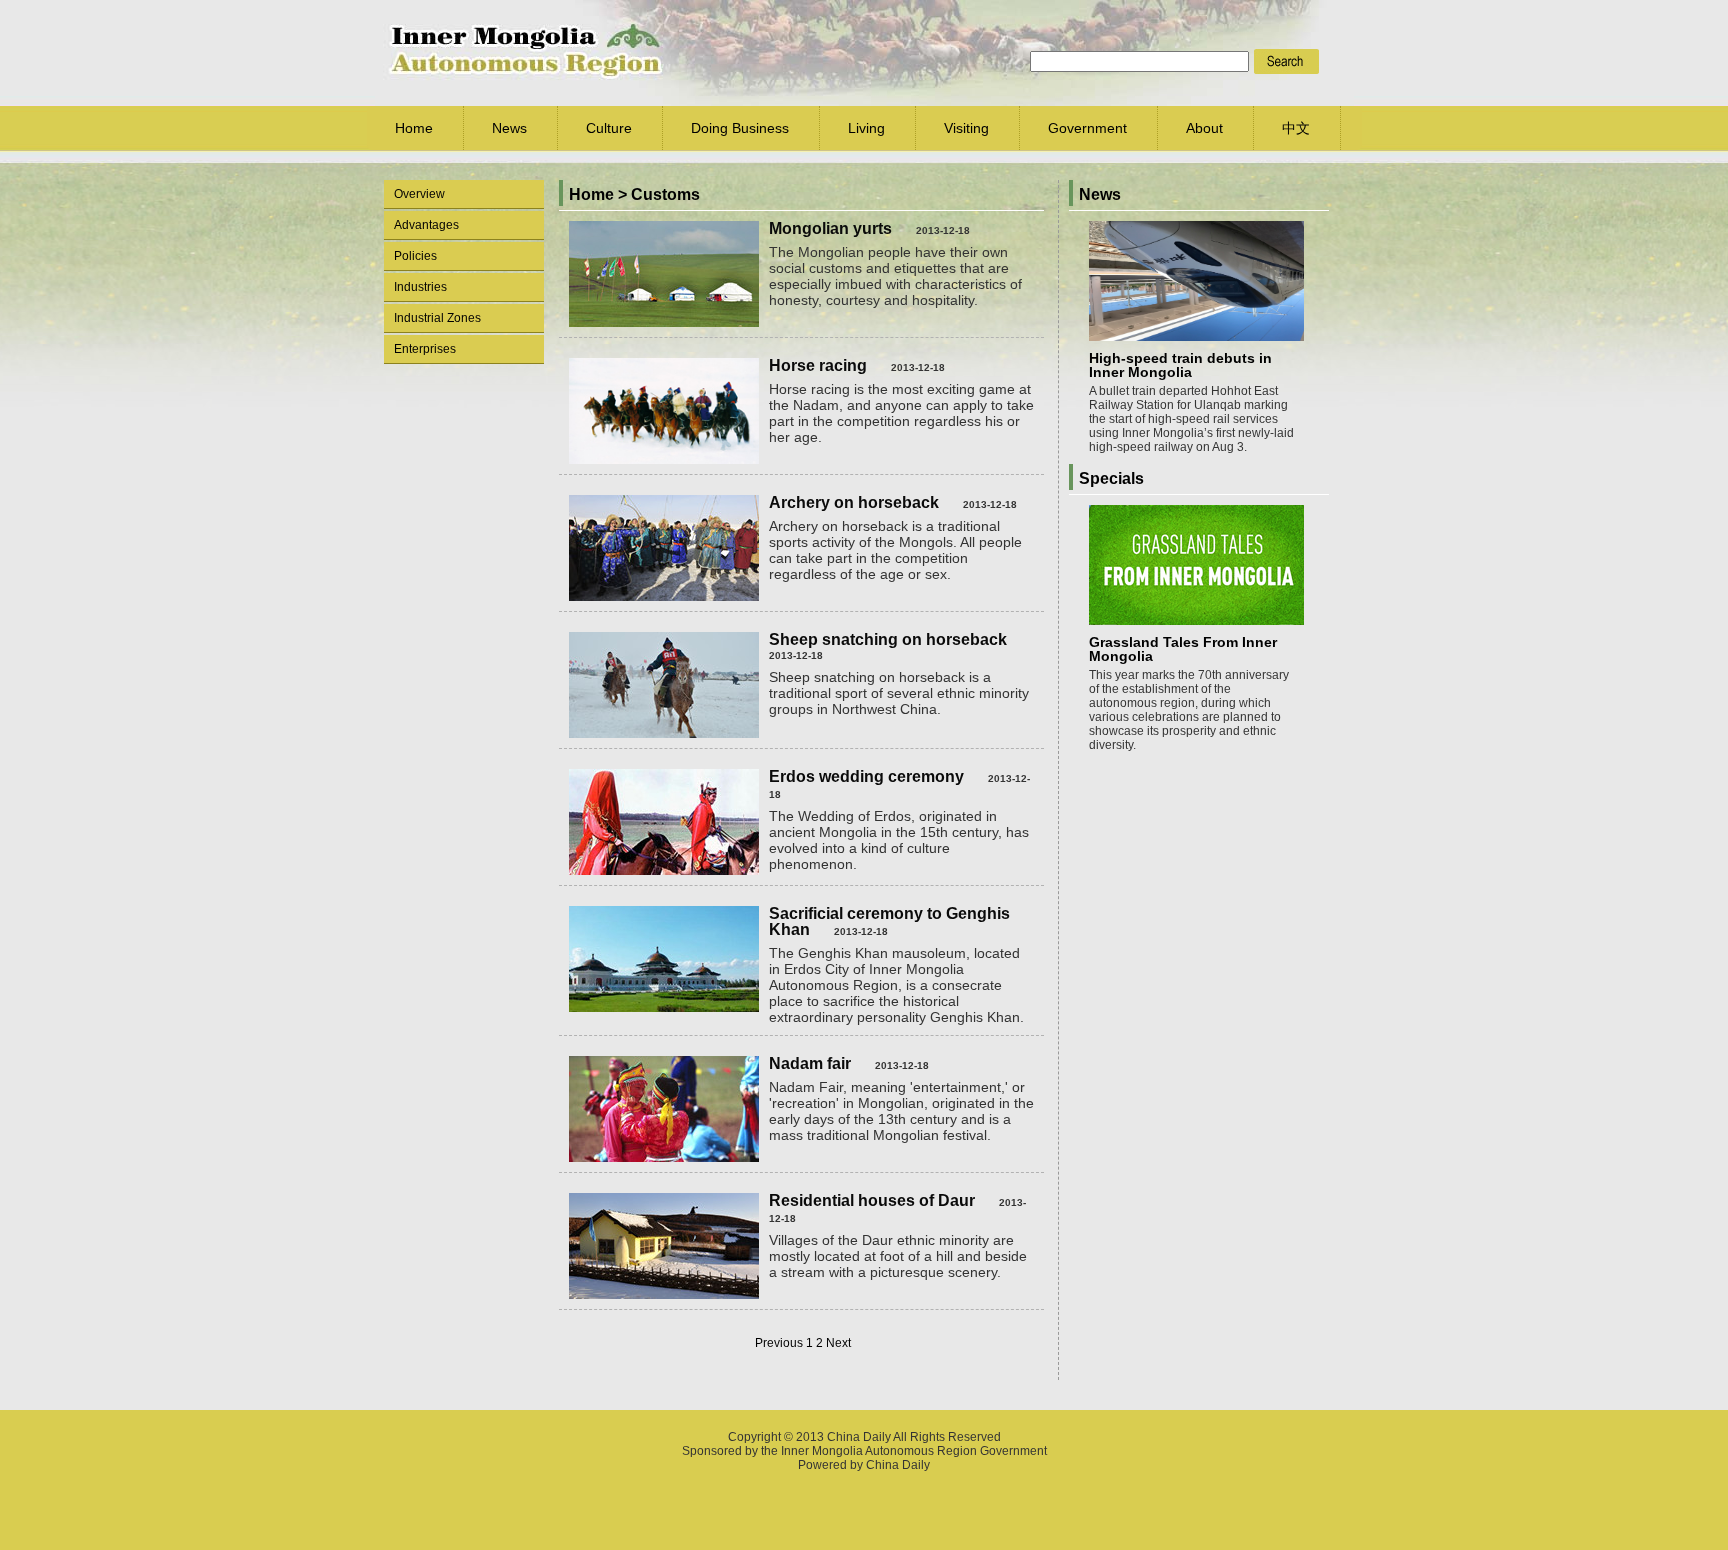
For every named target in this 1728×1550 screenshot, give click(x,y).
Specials (1111, 478)
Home (414, 128)
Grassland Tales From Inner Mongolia (1183, 649)
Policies (415, 256)
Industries (420, 287)
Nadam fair (810, 1063)
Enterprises (425, 349)
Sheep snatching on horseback (888, 639)
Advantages (426, 225)
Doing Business (740, 128)
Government (1087, 128)
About (1204, 128)
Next (838, 1343)
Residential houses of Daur (872, 1200)
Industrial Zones (437, 318)
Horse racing (818, 365)
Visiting (966, 128)
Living (866, 128)
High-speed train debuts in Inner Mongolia (1180, 365)
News (509, 128)
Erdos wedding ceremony (866, 776)
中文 (1296, 128)
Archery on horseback (854, 502)
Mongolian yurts (830, 228)
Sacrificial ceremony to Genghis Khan (889, 921)
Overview (419, 194)
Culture (609, 128)
